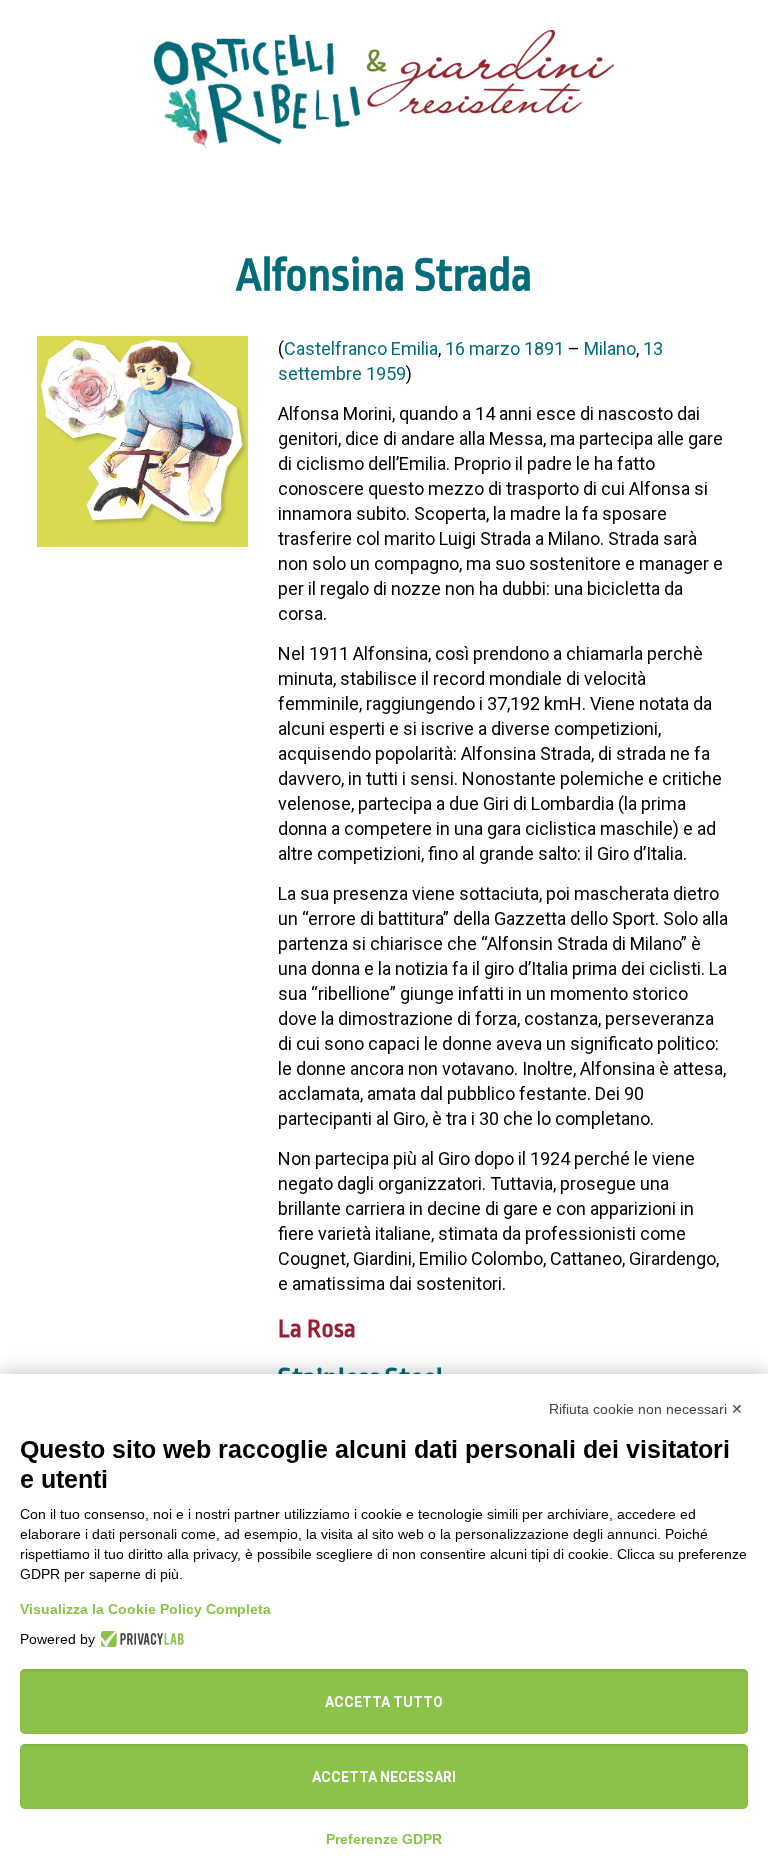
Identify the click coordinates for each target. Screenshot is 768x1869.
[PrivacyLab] (139, 1639)
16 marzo (482, 348)
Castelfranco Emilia (361, 348)
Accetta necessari (384, 1777)
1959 (386, 373)
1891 (544, 348)
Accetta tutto (384, 1702)
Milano (610, 348)
